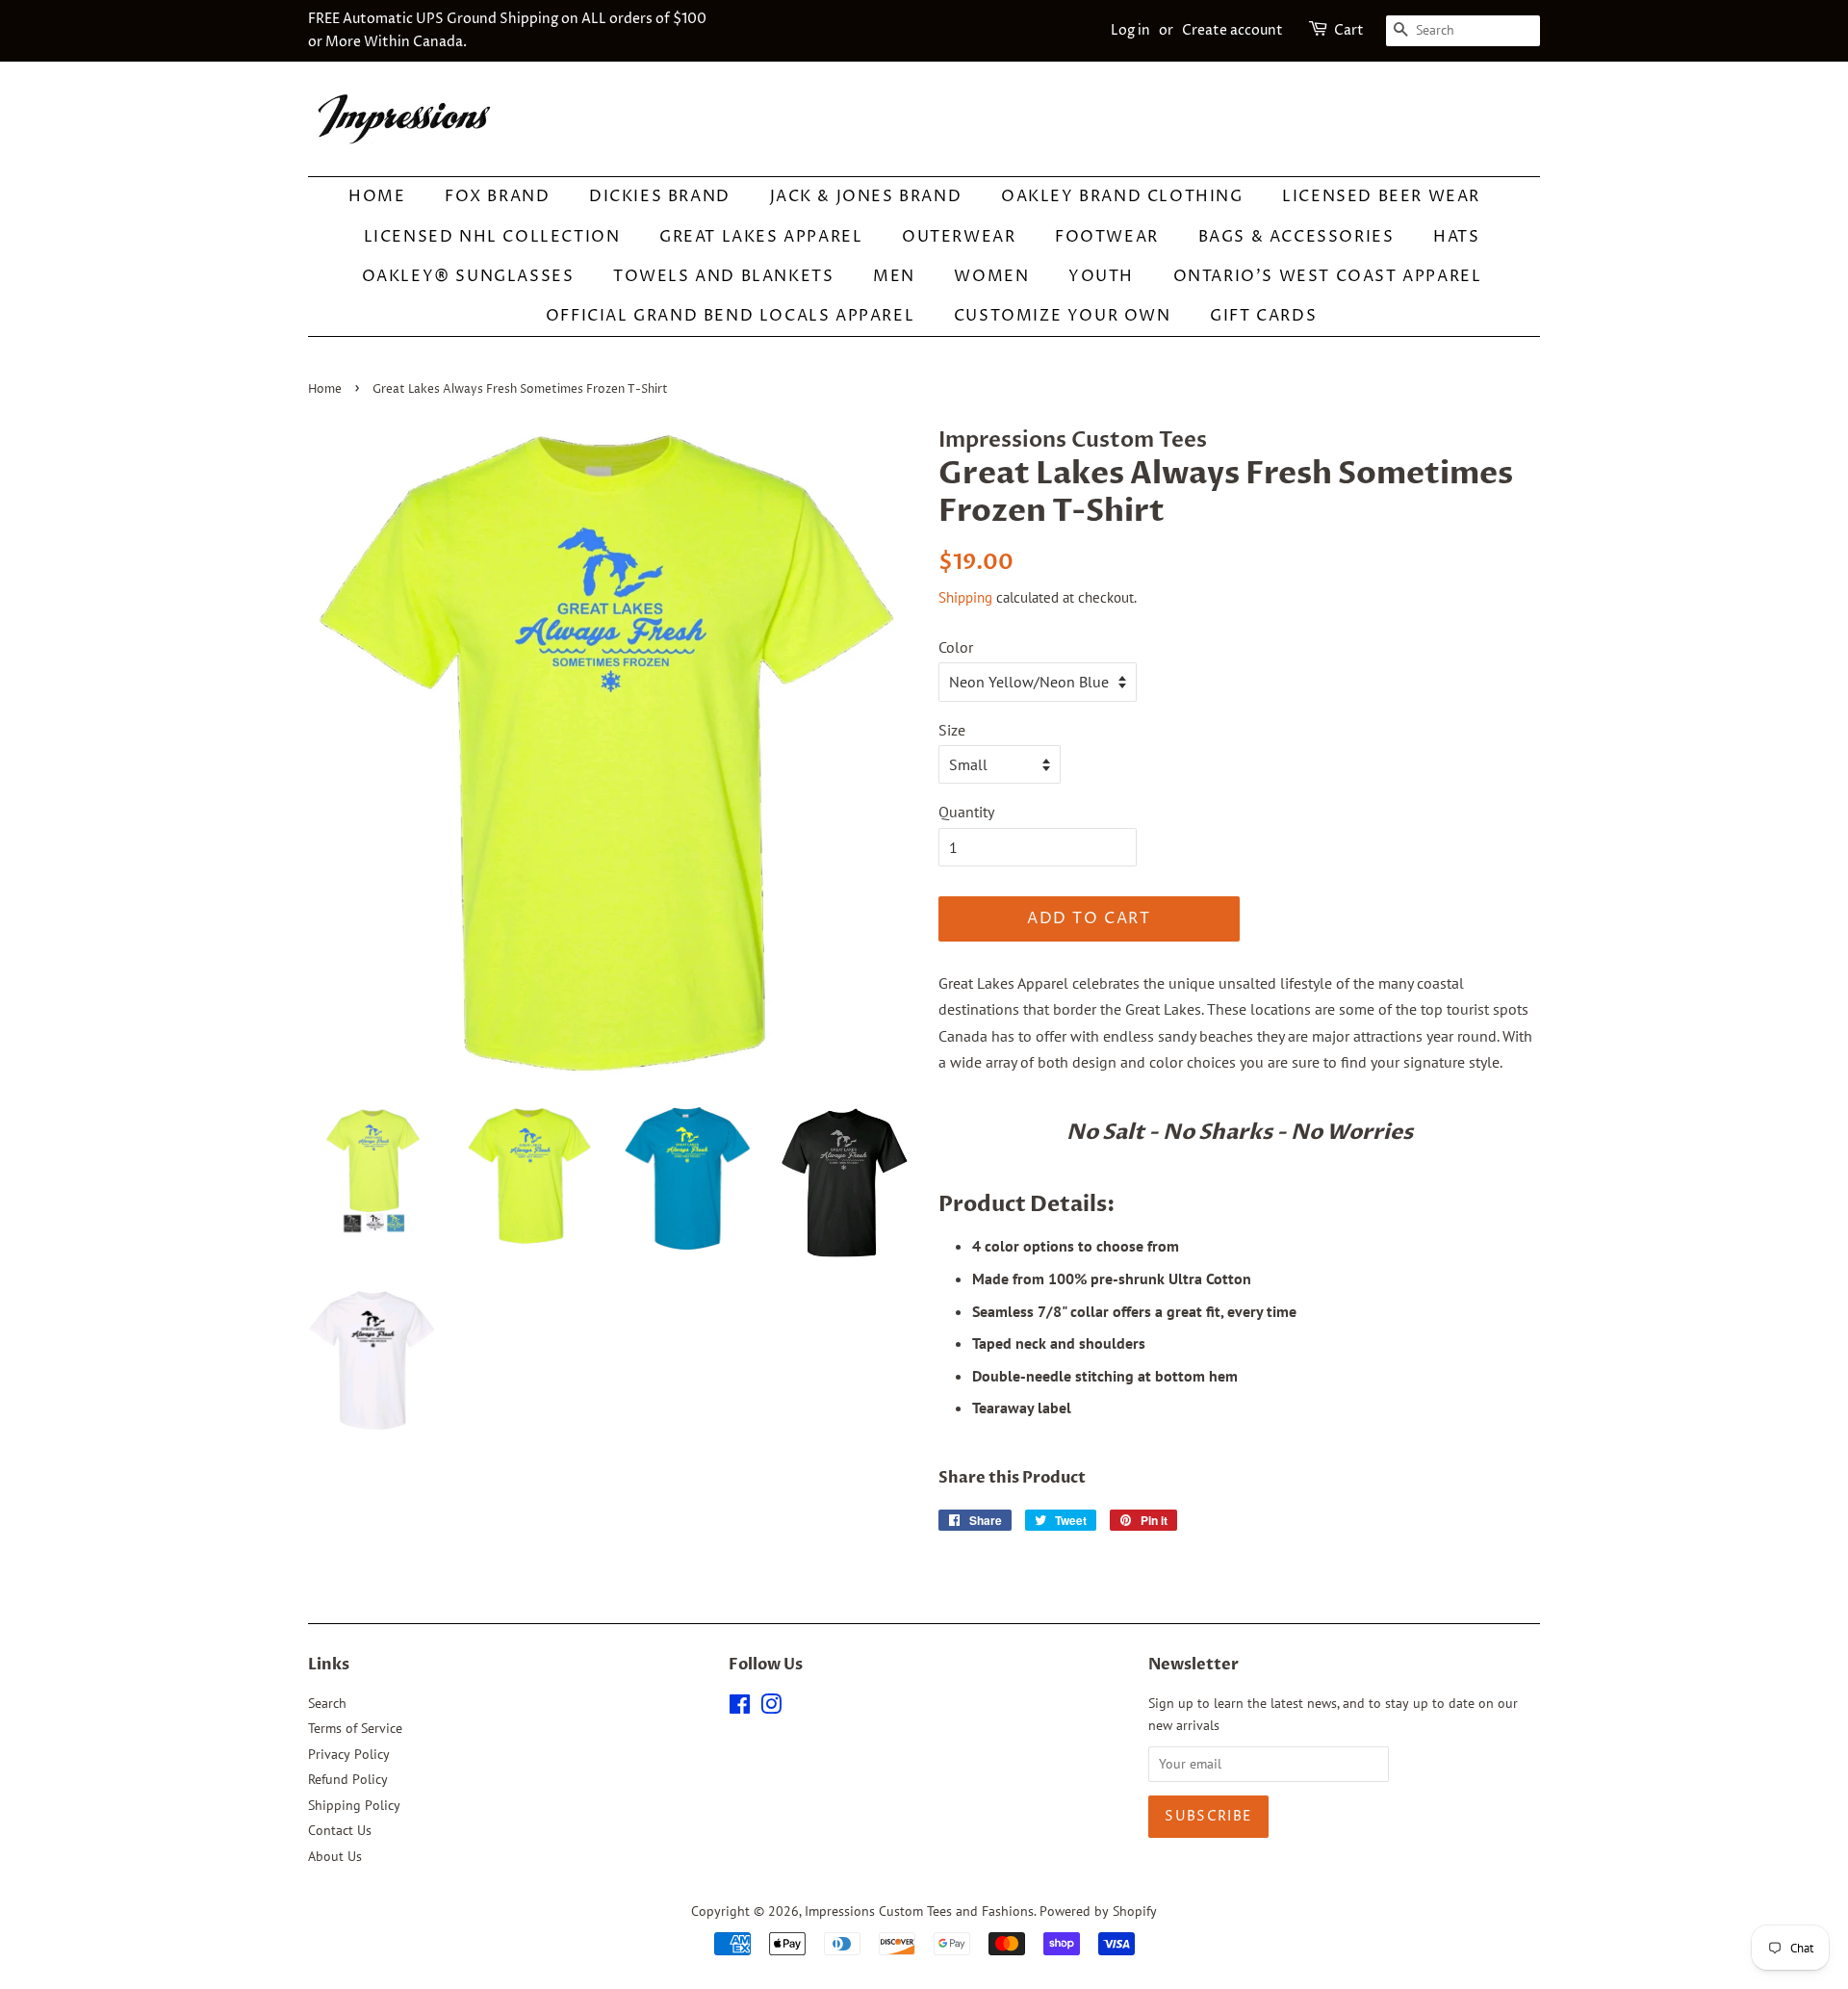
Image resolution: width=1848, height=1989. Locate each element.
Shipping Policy (354, 1805)
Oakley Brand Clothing (1122, 196)
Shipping (965, 597)
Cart (1349, 30)
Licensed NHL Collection (492, 237)
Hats (1456, 237)
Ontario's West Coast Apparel (1328, 276)
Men (894, 276)
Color (956, 647)
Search (327, 1703)
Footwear (1107, 237)
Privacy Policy (349, 1754)
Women (991, 276)
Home (377, 196)
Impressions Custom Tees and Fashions (919, 1911)
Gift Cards (1263, 316)
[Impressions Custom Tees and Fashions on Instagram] (771, 1708)
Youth (1101, 276)
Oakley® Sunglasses (468, 276)
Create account (1232, 30)
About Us (335, 1856)
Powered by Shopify (1098, 1911)
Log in (1130, 30)
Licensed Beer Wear (1381, 196)
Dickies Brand (660, 196)
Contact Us (340, 1830)
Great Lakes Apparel (761, 237)
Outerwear (959, 237)
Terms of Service (355, 1728)
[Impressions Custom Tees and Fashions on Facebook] (740, 1708)
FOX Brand (497, 196)
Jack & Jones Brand (866, 196)
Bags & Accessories (1296, 237)
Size (952, 730)
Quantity (966, 812)
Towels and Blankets (723, 276)
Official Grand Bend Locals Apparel (730, 316)
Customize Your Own (1063, 316)
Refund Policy (348, 1779)
